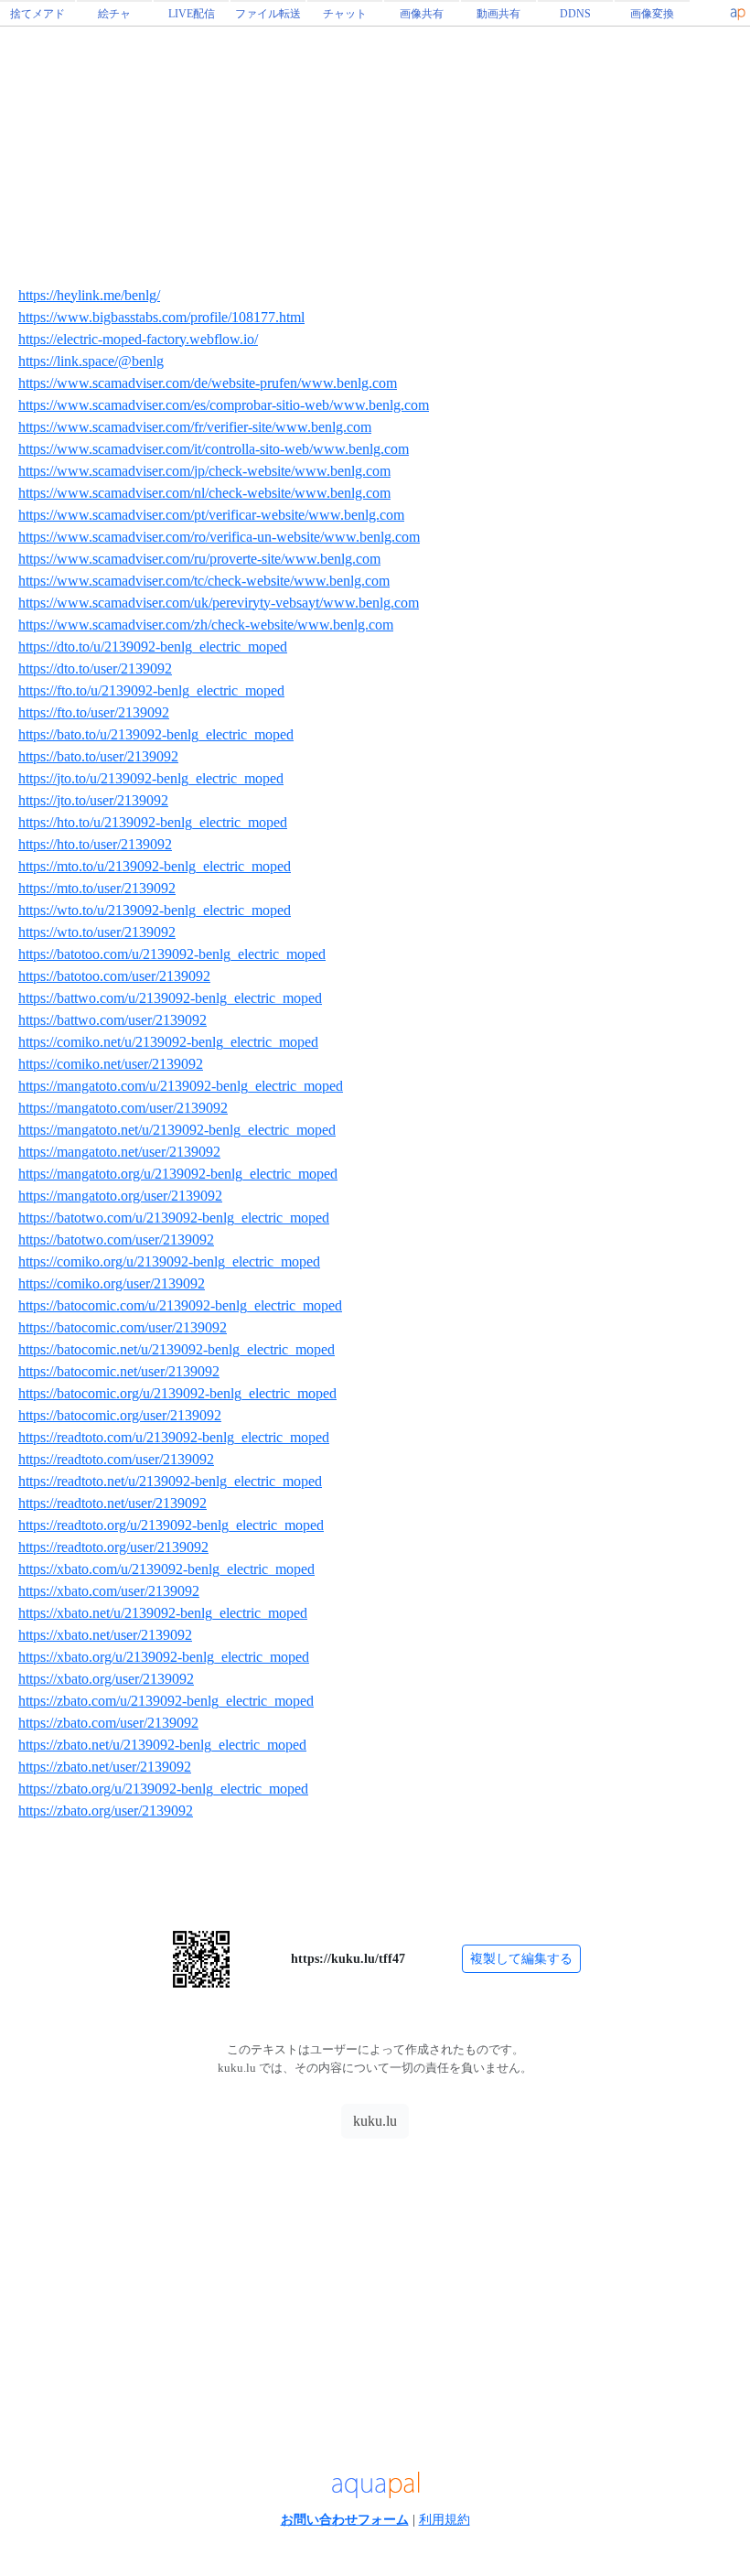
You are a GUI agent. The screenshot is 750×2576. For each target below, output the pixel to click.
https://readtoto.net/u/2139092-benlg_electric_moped (170, 1481)
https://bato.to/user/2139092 (98, 756)
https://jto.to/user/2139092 (93, 800)
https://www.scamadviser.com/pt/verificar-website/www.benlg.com (211, 515)
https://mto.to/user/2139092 (97, 888)
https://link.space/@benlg (91, 361)
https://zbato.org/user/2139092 (106, 1811)
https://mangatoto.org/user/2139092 (120, 1196)
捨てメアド (37, 14)
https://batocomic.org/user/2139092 (120, 1415)
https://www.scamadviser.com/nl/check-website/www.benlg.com (204, 493)
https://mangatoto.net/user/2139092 (119, 1152)
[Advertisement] (375, 2276)
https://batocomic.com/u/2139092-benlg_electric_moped (180, 1305)
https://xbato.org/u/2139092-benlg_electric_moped (164, 1657)
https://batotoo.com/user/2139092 (114, 976)
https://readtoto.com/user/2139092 (116, 1459)
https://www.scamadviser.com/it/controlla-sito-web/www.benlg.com (214, 449)
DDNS (575, 14)
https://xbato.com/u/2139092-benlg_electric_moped (166, 1569)
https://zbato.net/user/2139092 (105, 1767)
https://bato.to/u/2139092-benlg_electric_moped (156, 734)
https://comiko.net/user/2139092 (111, 1064)
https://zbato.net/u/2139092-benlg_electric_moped (162, 1745)
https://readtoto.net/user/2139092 (112, 1503)
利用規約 (445, 2520)
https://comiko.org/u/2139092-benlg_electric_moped (169, 1261)
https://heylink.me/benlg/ (89, 295)
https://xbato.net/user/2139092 (105, 1635)
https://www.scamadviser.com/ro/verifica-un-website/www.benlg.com (219, 537)
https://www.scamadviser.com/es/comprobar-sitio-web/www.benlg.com (224, 405)
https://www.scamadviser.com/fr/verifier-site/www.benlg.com (195, 427)
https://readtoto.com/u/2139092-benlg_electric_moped (174, 1437)
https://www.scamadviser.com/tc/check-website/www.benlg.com (204, 581)
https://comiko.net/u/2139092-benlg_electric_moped (168, 1042)
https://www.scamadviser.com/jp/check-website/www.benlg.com (204, 471)
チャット (345, 14)
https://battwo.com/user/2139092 (112, 1020)
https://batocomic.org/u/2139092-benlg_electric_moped (177, 1393)
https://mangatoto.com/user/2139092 (123, 1108)
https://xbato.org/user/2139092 (106, 1679)
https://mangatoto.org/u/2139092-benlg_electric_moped (178, 1174)
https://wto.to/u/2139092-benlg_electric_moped (155, 910)
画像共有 (422, 14)
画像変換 (652, 14)
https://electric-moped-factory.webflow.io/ (138, 339)
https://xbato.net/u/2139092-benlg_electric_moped (163, 1613)
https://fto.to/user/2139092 (94, 712)
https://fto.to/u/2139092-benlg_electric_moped (151, 690)
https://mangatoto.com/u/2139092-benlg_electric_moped (181, 1086)
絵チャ (114, 14)
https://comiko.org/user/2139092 (112, 1283)
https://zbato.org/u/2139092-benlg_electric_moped (163, 1789)
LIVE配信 (192, 14)
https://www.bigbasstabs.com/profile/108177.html (161, 317)
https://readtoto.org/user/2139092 (113, 1547)
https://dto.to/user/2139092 (95, 668)
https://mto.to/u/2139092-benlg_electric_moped (155, 866)
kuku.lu (375, 2121)
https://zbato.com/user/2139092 (108, 1723)
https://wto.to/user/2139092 (97, 932)
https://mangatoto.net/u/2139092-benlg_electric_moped (177, 1130)
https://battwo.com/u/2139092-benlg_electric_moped (170, 998)
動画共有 (498, 14)
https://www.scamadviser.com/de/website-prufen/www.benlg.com (208, 383)
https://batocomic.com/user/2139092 (123, 1327)
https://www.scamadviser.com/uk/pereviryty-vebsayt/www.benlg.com (219, 603)
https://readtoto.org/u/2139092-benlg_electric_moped (171, 1525)
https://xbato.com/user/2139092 (109, 1591)
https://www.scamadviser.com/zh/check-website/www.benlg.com (206, 625)
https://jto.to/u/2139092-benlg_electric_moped (151, 778)
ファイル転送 (268, 14)
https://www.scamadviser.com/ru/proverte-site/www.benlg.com (199, 559)
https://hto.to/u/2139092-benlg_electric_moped (153, 822)
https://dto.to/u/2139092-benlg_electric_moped (153, 647)
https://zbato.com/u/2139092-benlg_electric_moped (166, 1701)
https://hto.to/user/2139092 (95, 844)
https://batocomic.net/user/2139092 (119, 1371)
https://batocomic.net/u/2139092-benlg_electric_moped (177, 1349)
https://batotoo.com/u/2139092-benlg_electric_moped (172, 954)
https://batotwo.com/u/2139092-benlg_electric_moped (174, 1218)
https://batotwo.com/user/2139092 (116, 1239)
